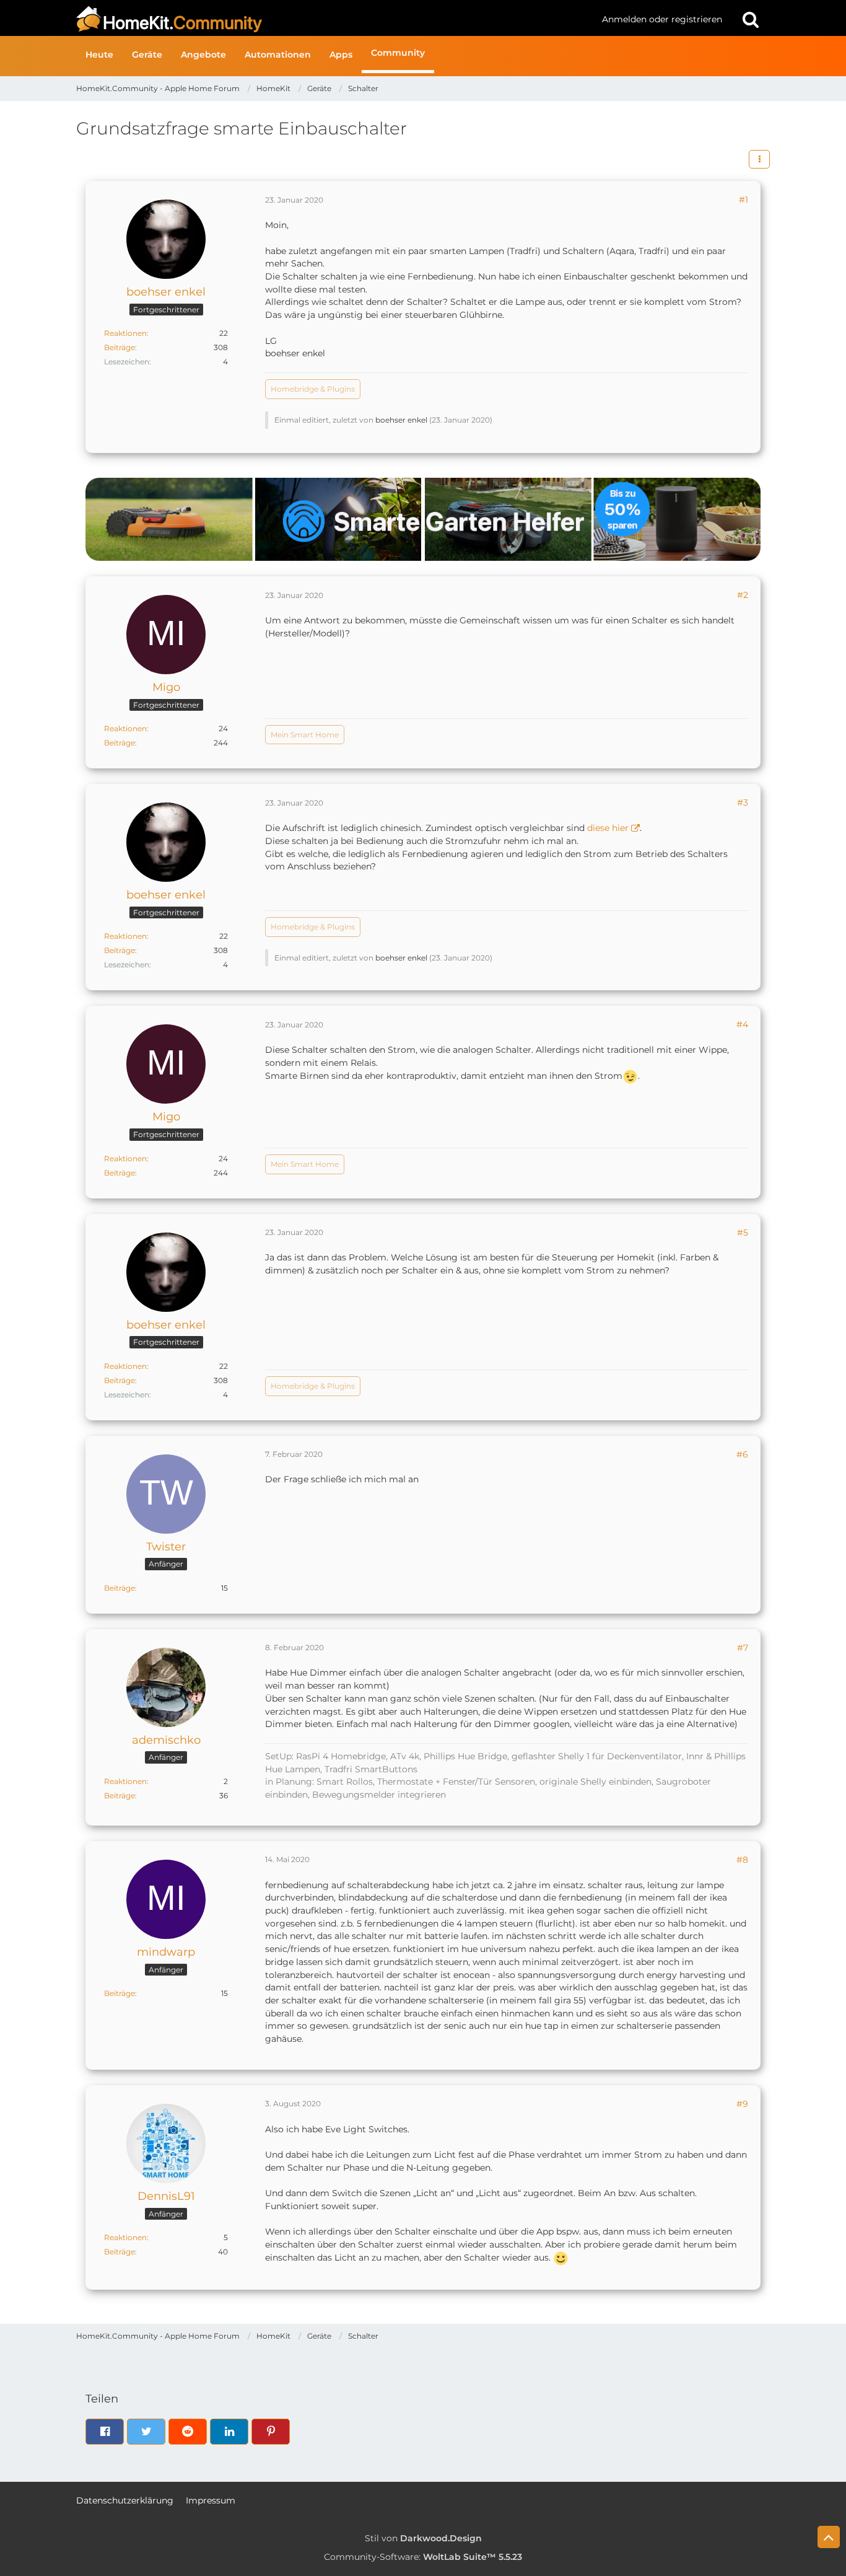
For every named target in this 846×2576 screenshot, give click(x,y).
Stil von (423, 2538)
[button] (759, 159)
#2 (743, 595)
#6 (742, 1454)
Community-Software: (423, 2557)
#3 (743, 802)
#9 (742, 2104)
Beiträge (120, 347)
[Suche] (751, 19)
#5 (743, 1233)
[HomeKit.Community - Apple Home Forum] (334, 19)
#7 (743, 1648)
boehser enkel (401, 420)
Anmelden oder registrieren (662, 19)
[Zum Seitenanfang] (829, 2537)
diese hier (608, 828)
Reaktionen (125, 333)
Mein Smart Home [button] (305, 735)
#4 (742, 1024)
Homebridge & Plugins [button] (313, 389)
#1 (744, 200)
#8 (742, 1860)
